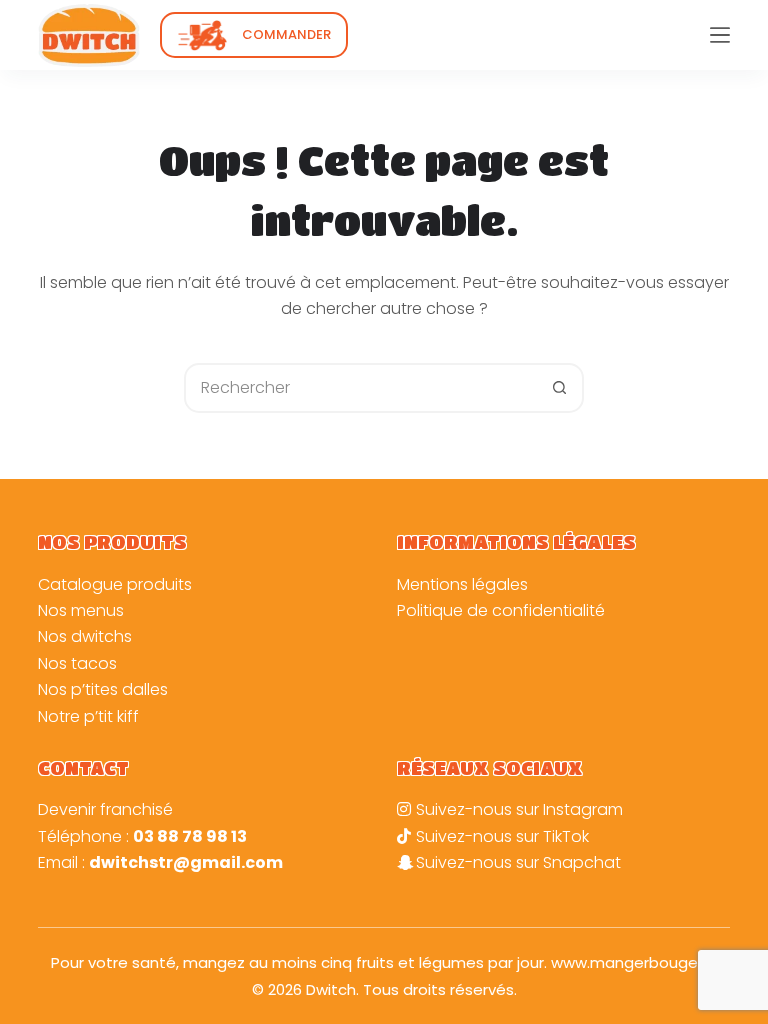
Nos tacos (77, 663)
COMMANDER (286, 34)
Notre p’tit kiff (88, 716)
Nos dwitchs (85, 636)
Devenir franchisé (105, 809)
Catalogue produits (115, 584)
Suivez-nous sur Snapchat (518, 862)
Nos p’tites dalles (103, 689)
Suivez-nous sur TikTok (502, 836)
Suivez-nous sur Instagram (519, 809)
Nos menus (81, 610)
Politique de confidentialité (501, 610)
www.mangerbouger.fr (634, 962)
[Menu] (720, 35)
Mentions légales (462, 584)
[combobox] (361, 388)
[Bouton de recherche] (559, 388)
